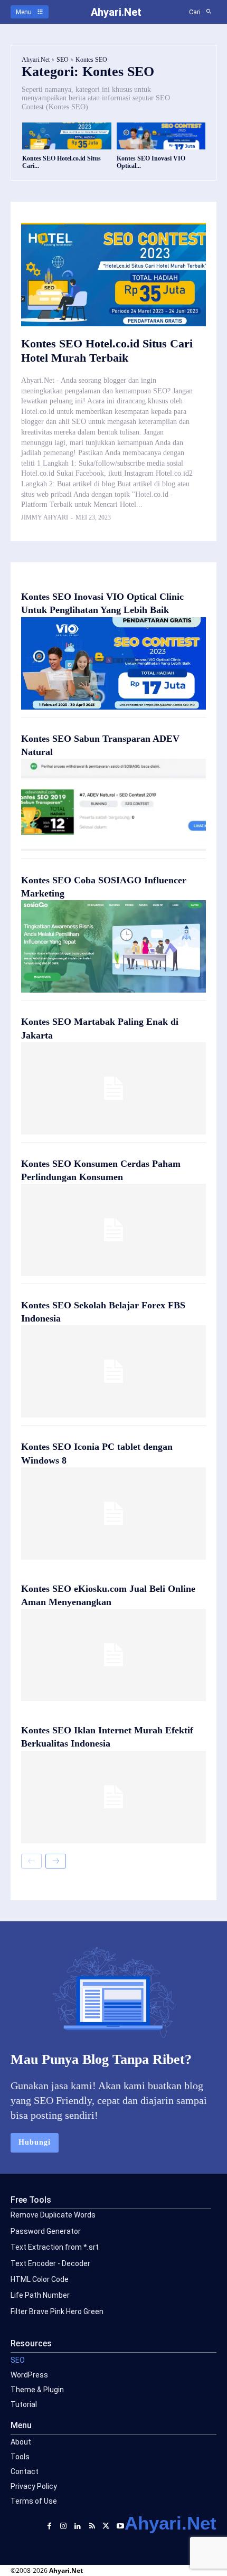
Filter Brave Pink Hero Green (57, 2311)
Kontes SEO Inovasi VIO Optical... (151, 162)
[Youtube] (120, 2525)
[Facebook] (49, 2525)
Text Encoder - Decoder (50, 2263)
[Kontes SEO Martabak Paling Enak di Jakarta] (113, 1088)
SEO (63, 60)
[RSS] (92, 2525)
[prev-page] (31, 1861)
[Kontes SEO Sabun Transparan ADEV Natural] (113, 805)
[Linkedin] (78, 2525)
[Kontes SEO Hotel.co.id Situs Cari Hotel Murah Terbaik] (67, 136)
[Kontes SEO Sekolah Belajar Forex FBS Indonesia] (113, 1371)
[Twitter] (106, 2525)
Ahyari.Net (36, 60)
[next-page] (56, 1861)
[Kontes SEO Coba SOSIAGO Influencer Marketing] (113, 946)
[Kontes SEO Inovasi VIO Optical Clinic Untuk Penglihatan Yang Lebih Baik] (161, 136)
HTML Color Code (40, 2279)
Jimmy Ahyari (45, 517)
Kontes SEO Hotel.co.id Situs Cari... (62, 162)
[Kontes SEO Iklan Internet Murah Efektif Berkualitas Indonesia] (113, 1797)
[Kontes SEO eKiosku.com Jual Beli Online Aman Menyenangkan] (113, 1655)
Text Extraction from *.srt (55, 2247)
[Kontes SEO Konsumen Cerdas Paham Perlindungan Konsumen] (113, 1230)
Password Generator (46, 2231)
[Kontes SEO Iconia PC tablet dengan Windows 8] (113, 1513)
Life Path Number (40, 2295)
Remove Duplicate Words (53, 2215)
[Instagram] (64, 2525)
